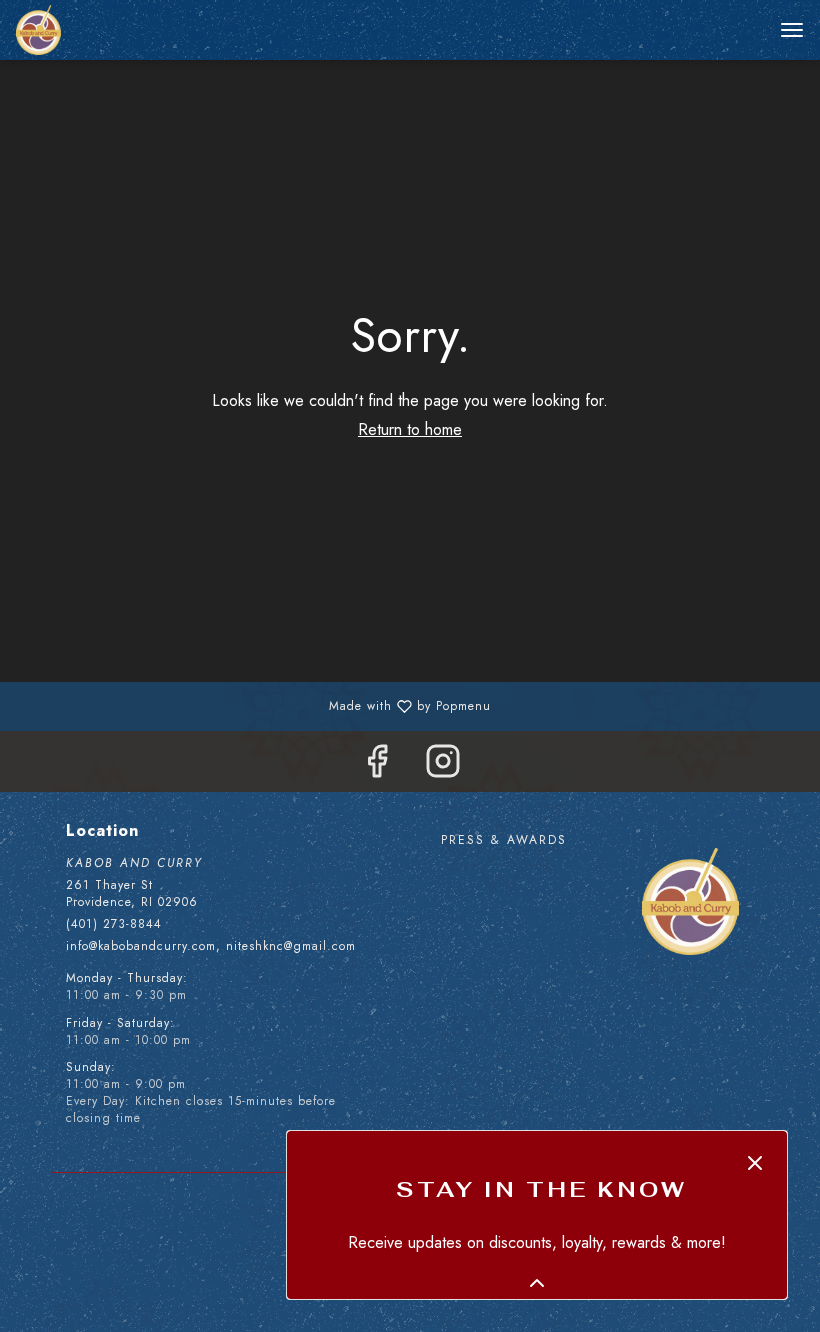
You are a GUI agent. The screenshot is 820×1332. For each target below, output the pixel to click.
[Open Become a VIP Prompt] (537, 1283)
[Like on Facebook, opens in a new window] (377, 766)
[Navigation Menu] (792, 30)
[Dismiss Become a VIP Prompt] (755, 1163)
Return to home (410, 429)
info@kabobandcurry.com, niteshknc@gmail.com (211, 946)
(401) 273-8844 (114, 924)
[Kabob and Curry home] (106, 30)
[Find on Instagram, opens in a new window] (443, 766)
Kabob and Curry (690, 902)
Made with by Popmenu (253, 705)
